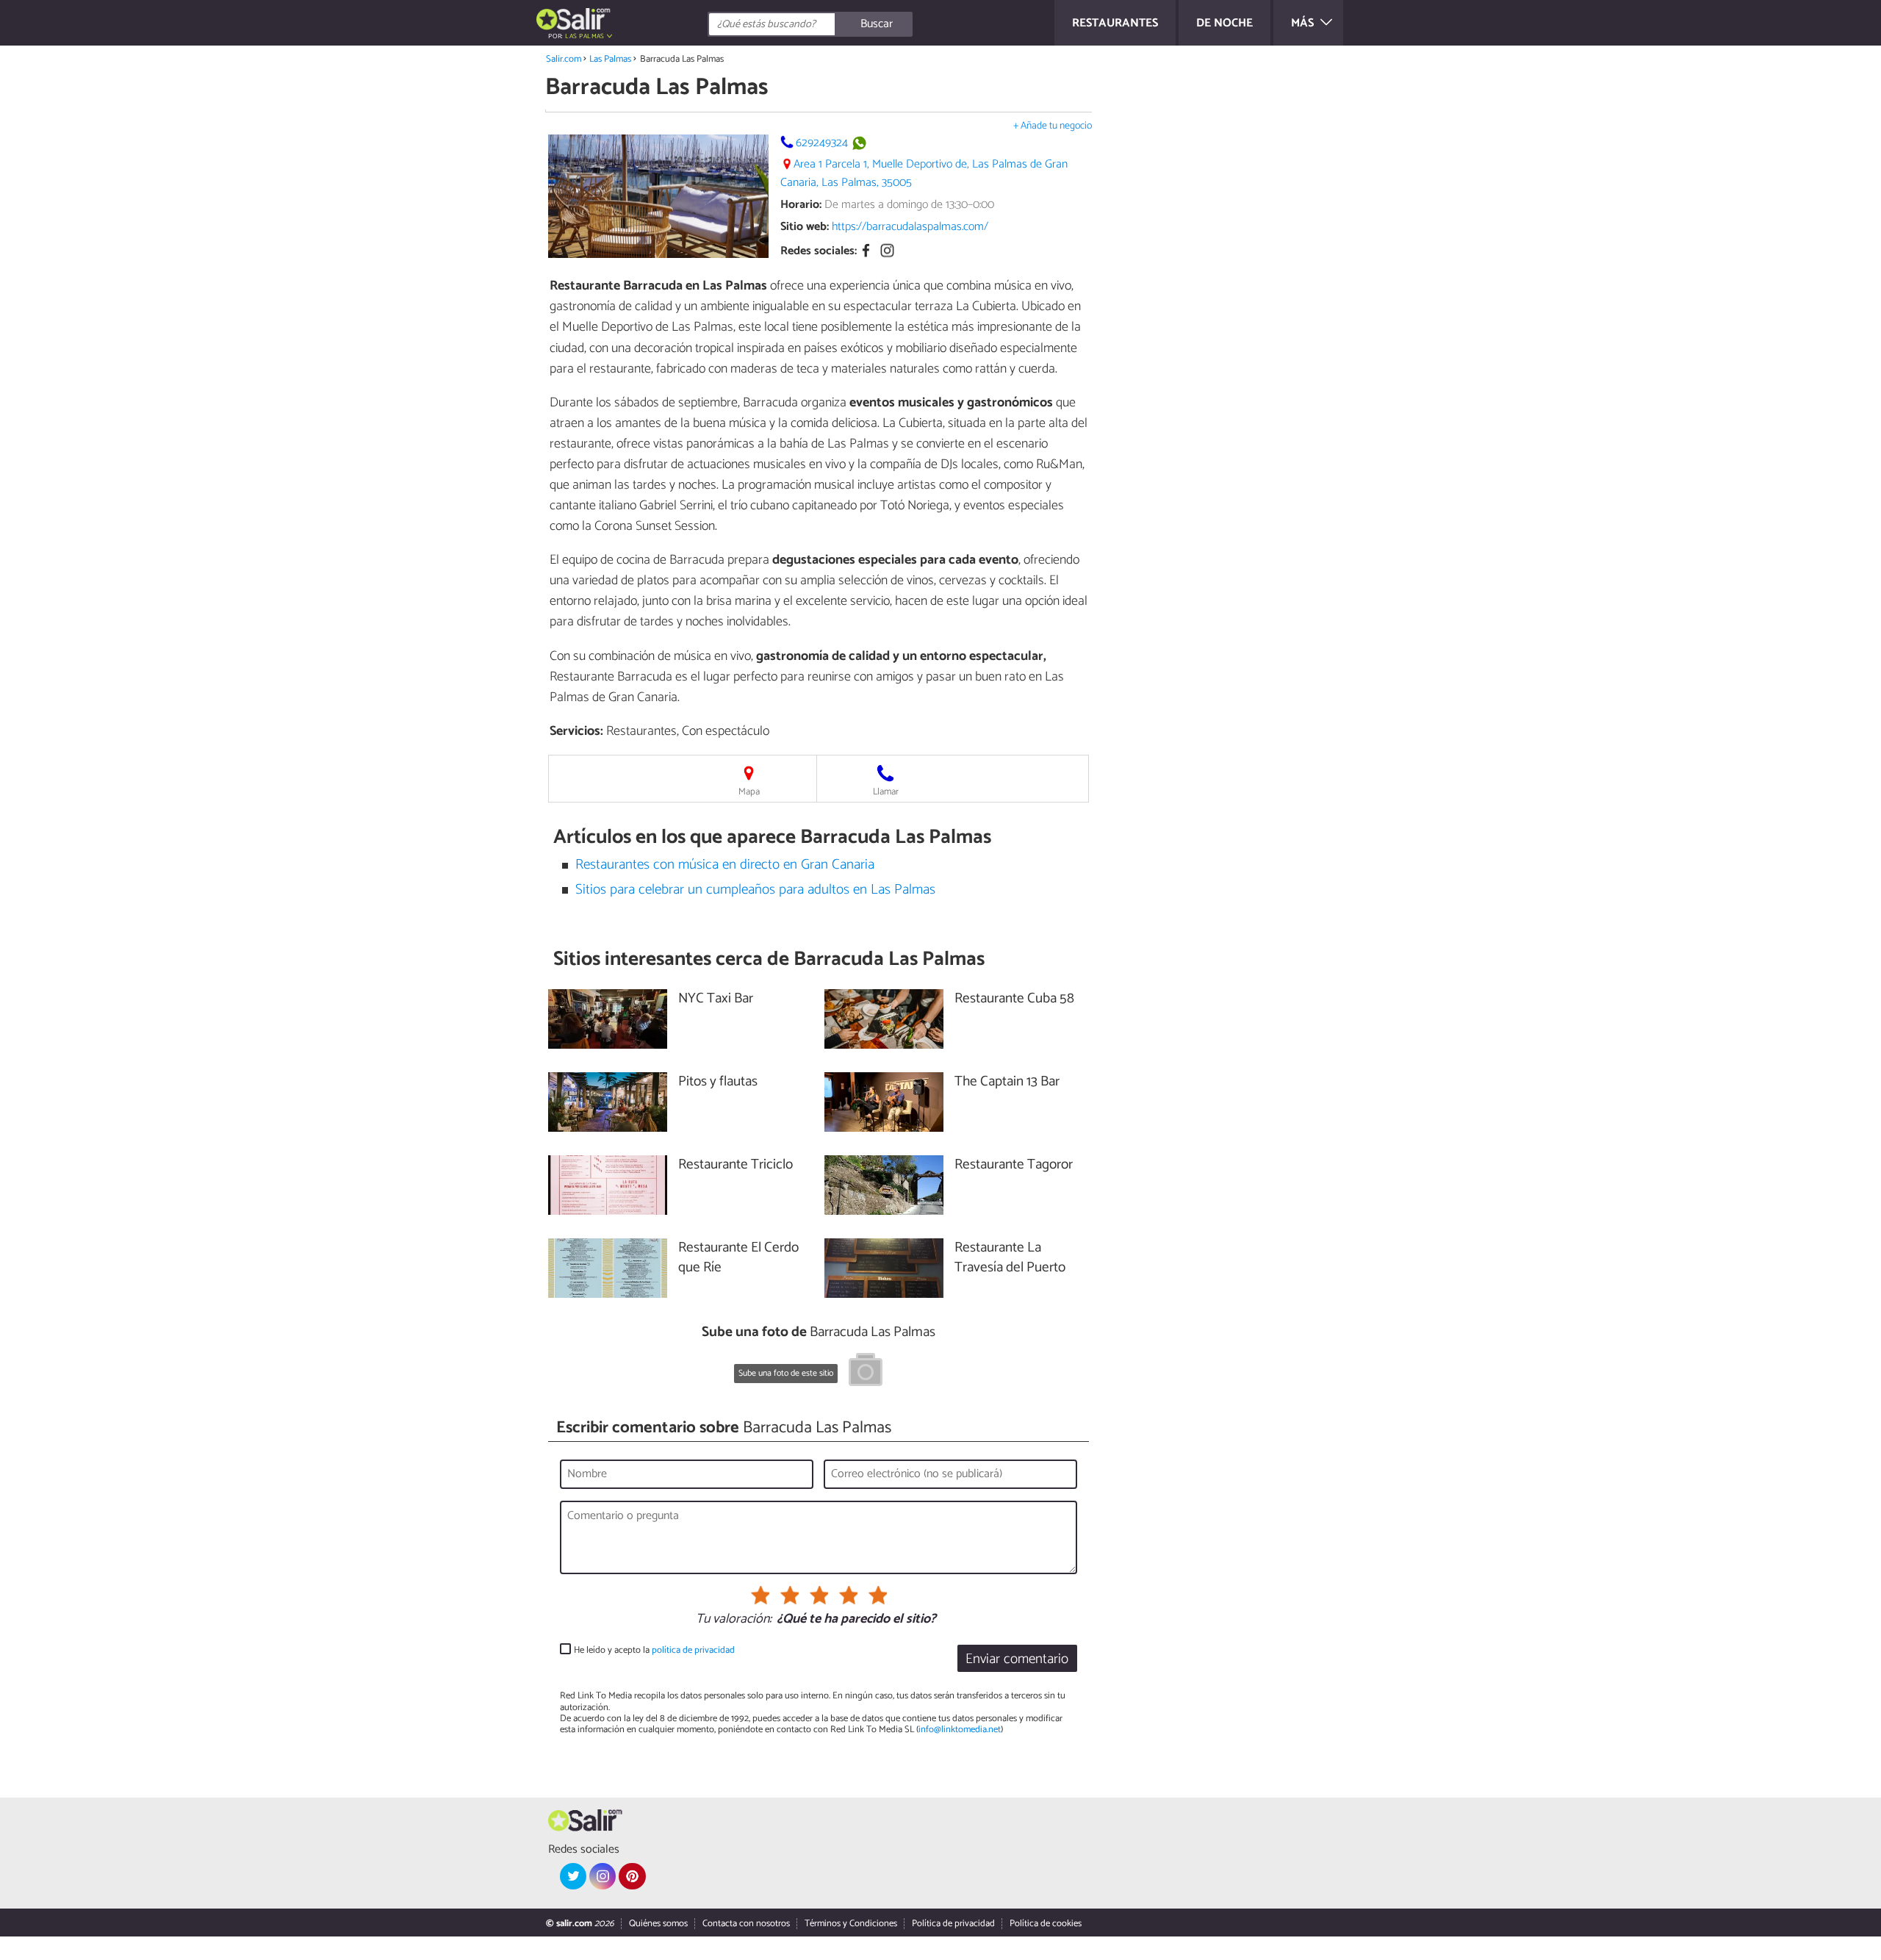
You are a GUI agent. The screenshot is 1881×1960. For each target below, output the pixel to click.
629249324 (822, 143)
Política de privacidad (953, 1924)
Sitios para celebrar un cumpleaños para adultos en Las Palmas (755, 890)
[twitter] (573, 1876)
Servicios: (576, 731)
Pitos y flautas (718, 1082)
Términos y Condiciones (851, 1924)
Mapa (749, 792)
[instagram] (603, 1876)
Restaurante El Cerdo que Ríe (738, 1258)
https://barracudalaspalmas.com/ (910, 227)
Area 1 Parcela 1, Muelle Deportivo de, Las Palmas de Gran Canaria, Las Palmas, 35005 (924, 173)
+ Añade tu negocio (1053, 126)
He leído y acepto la (654, 1650)
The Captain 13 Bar (1007, 1082)
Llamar (886, 792)
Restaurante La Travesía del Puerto (1010, 1258)
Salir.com (564, 59)
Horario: (801, 205)
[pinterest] (632, 1876)
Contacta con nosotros (746, 1924)
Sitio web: (805, 227)
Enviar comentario (1017, 1659)
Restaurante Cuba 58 (1014, 999)
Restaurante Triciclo (736, 1165)
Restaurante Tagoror (1014, 1165)
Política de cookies (1046, 1924)
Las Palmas (610, 59)
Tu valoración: (734, 1620)
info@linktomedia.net (960, 1730)
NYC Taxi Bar (716, 999)
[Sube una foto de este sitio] (866, 1372)
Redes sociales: (819, 252)
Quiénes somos (658, 1924)
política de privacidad (693, 1650)
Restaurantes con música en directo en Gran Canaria (725, 865)
